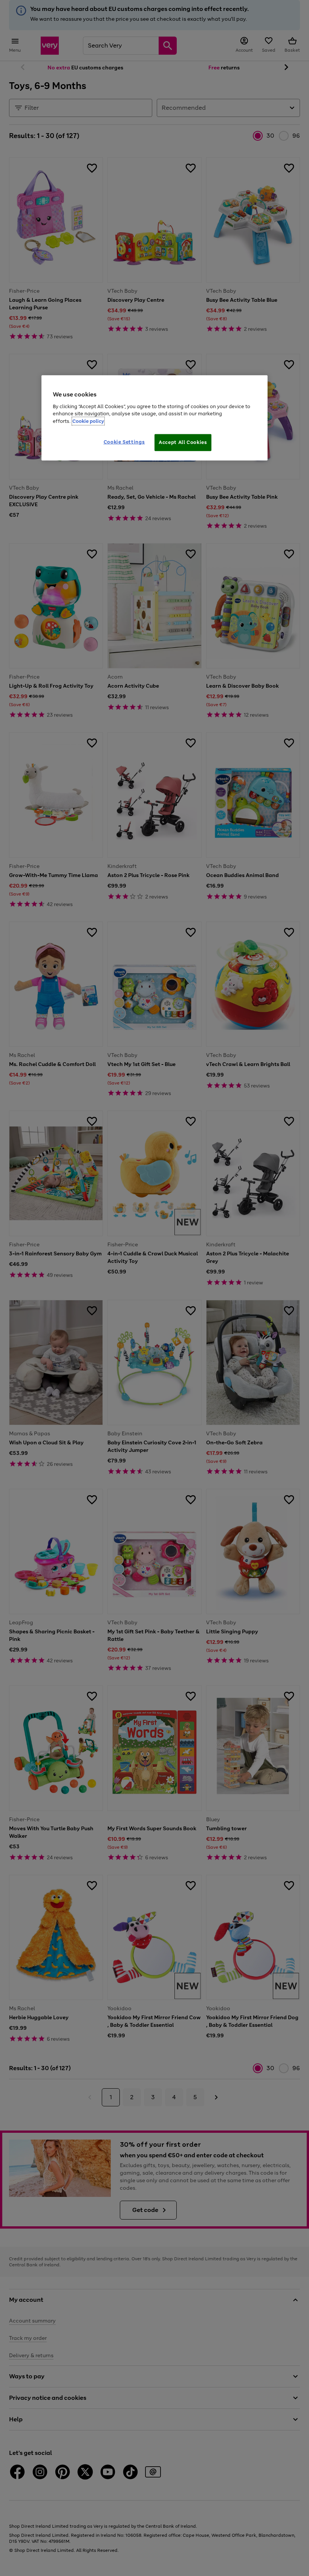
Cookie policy (88, 421)
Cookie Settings (124, 442)
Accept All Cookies (183, 442)
